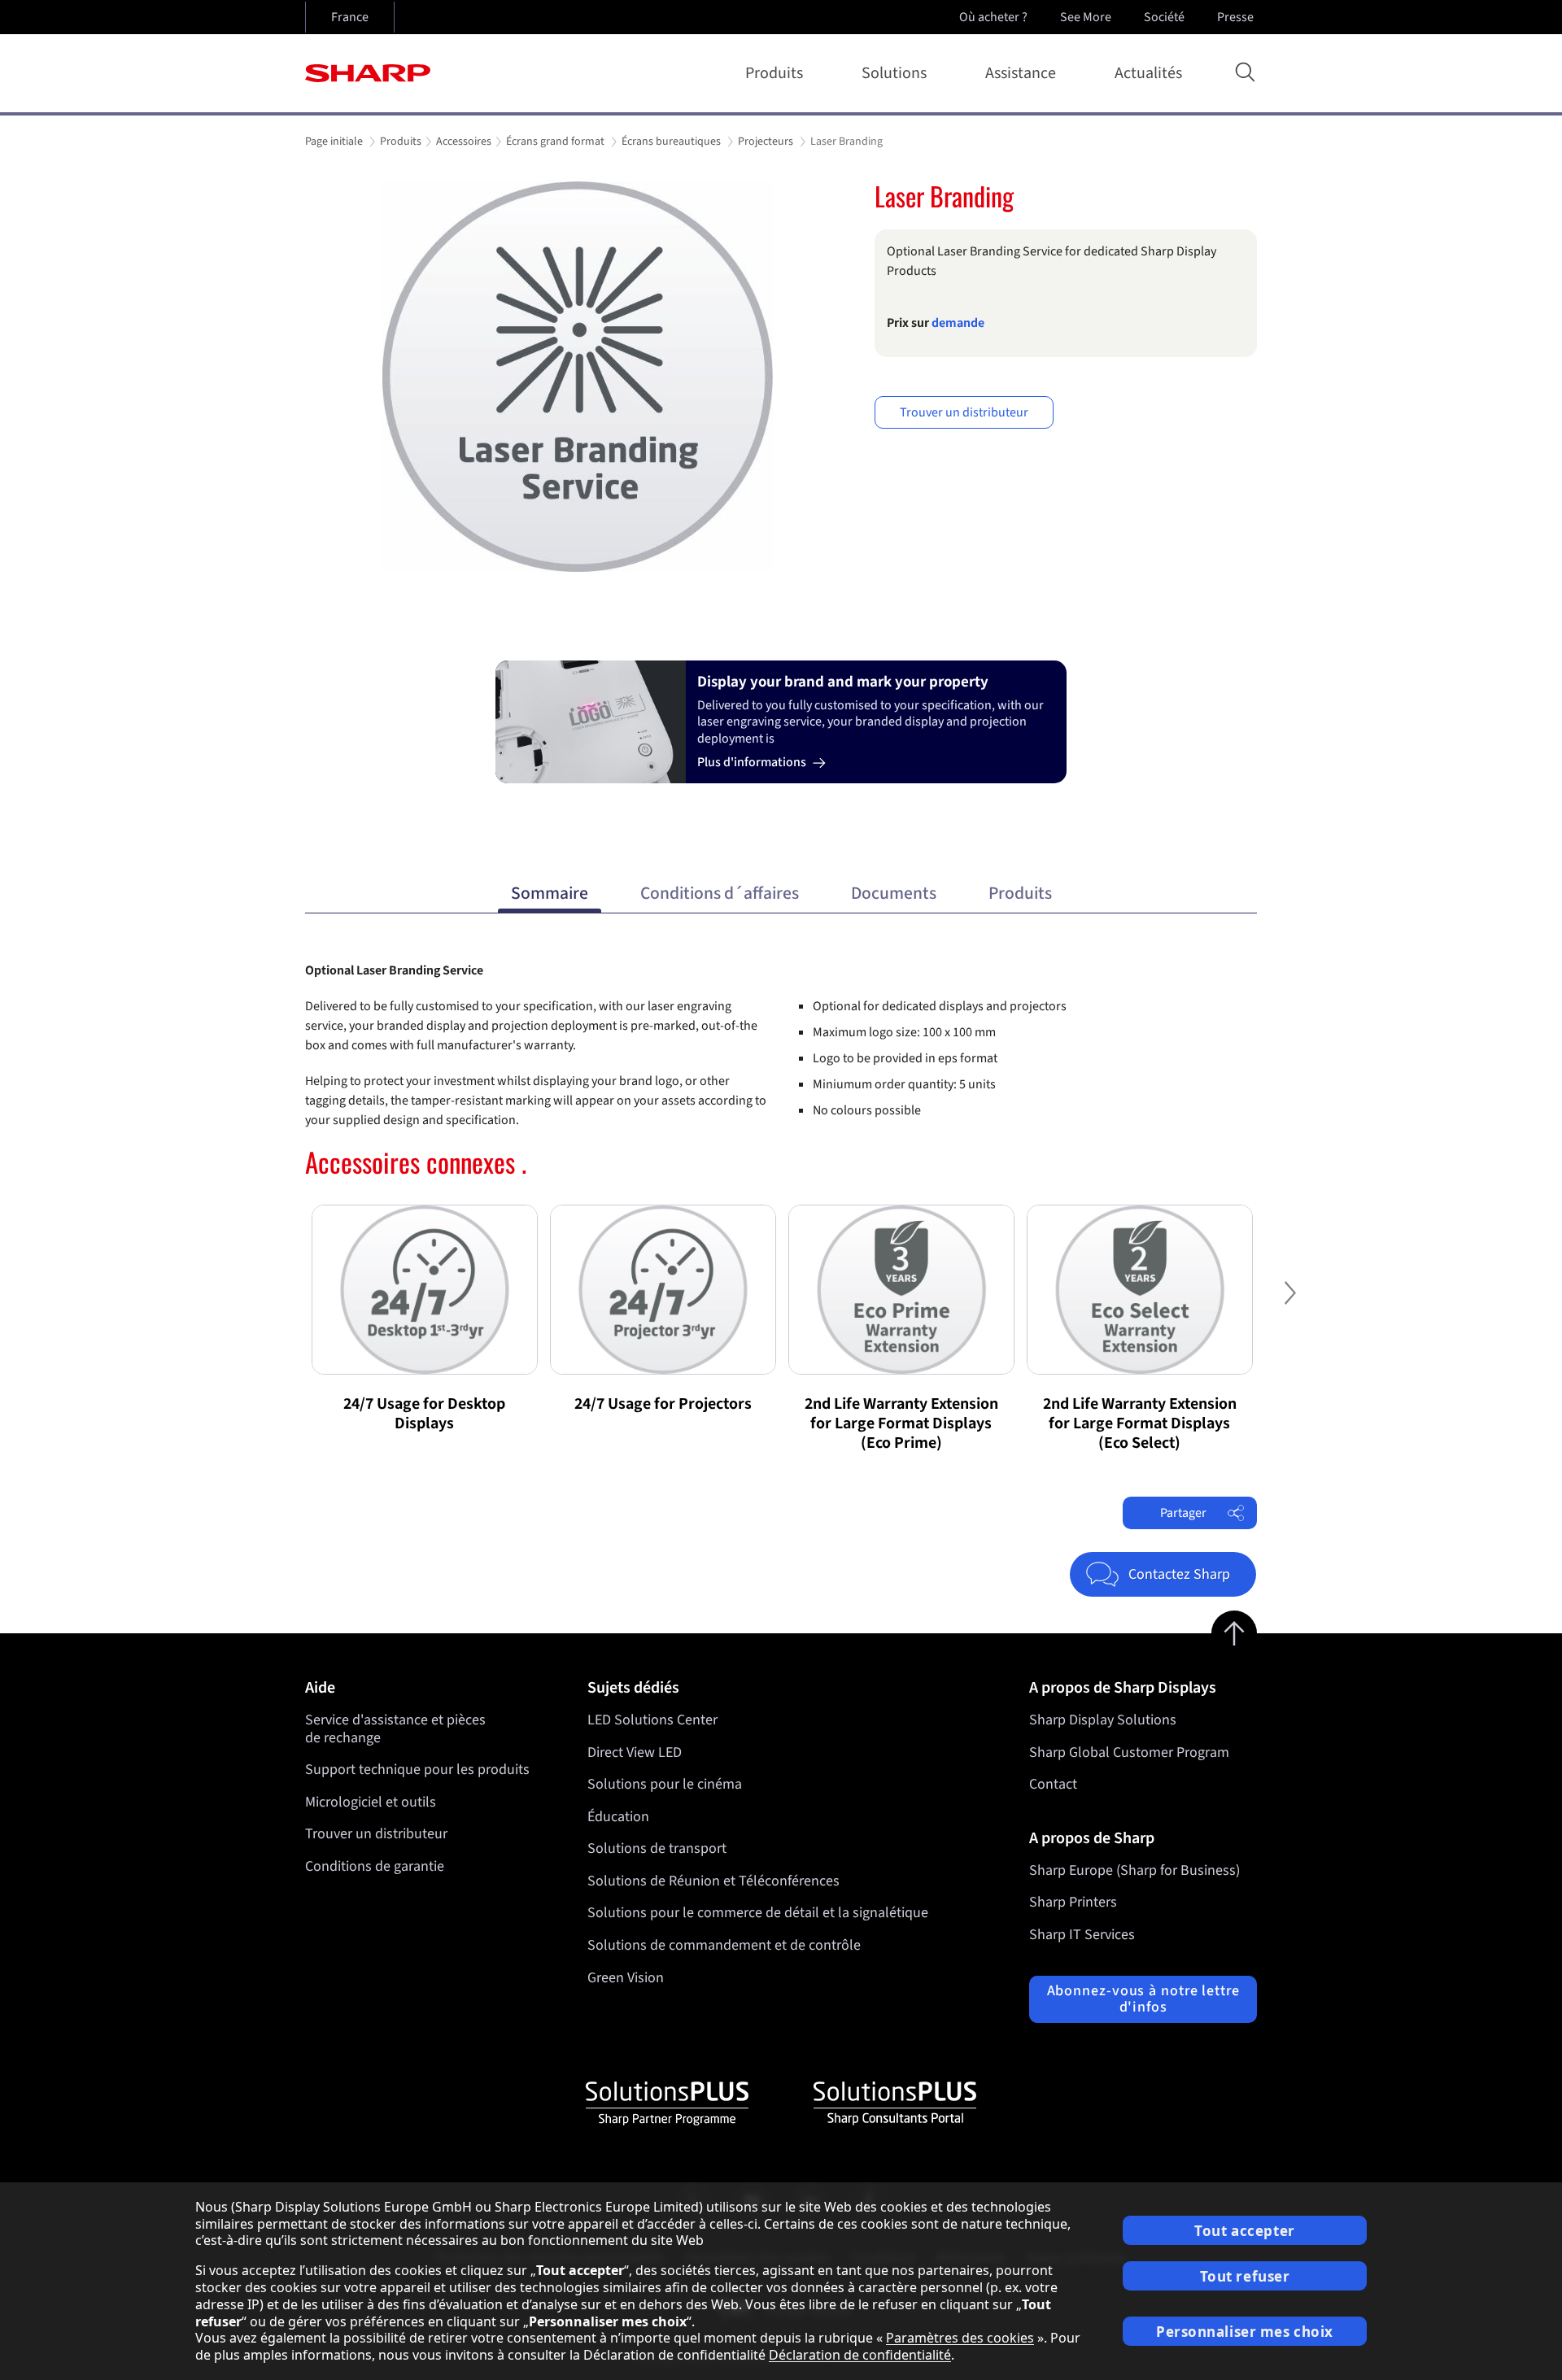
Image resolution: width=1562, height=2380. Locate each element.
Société (1164, 17)
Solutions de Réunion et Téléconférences (713, 1881)
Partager (1183, 1513)
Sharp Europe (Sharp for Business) (1134, 1870)
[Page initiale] (368, 73)
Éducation (618, 1817)
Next (1289, 1305)
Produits (774, 73)
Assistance (1021, 73)
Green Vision (626, 1978)
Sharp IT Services (1082, 1935)
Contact (1053, 1784)
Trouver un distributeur (964, 412)
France (350, 17)
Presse (1235, 17)
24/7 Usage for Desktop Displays (424, 1414)
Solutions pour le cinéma (665, 1784)
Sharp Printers (1073, 1902)
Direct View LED (635, 1752)
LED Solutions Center (652, 1720)
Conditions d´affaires (720, 894)
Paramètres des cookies (960, 2338)
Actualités (1148, 73)
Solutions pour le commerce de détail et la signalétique (758, 1913)
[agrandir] (578, 377)
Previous (273, 1305)
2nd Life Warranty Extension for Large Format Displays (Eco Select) (1140, 1423)
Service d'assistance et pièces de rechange (395, 1729)
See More (1086, 17)
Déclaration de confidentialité (860, 2355)
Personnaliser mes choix (1245, 2332)
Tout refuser (1245, 2276)
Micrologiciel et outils (371, 1802)
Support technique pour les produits (417, 1770)
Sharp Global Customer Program (1129, 1752)
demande (958, 323)
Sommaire (550, 894)
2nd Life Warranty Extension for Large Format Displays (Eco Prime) (901, 1423)
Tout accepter (1244, 2231)
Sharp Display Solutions (1103, 1720)
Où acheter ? (993, 17)
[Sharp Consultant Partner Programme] (895, 2103)
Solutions (894, 73)
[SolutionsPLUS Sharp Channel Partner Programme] (667, 2103)
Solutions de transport (657, 1848)
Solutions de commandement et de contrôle (724, 1945)
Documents (894, 894)
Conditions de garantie (375, 1866)
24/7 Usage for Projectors (663, 1404)
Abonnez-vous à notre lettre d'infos (1143, 1999)
